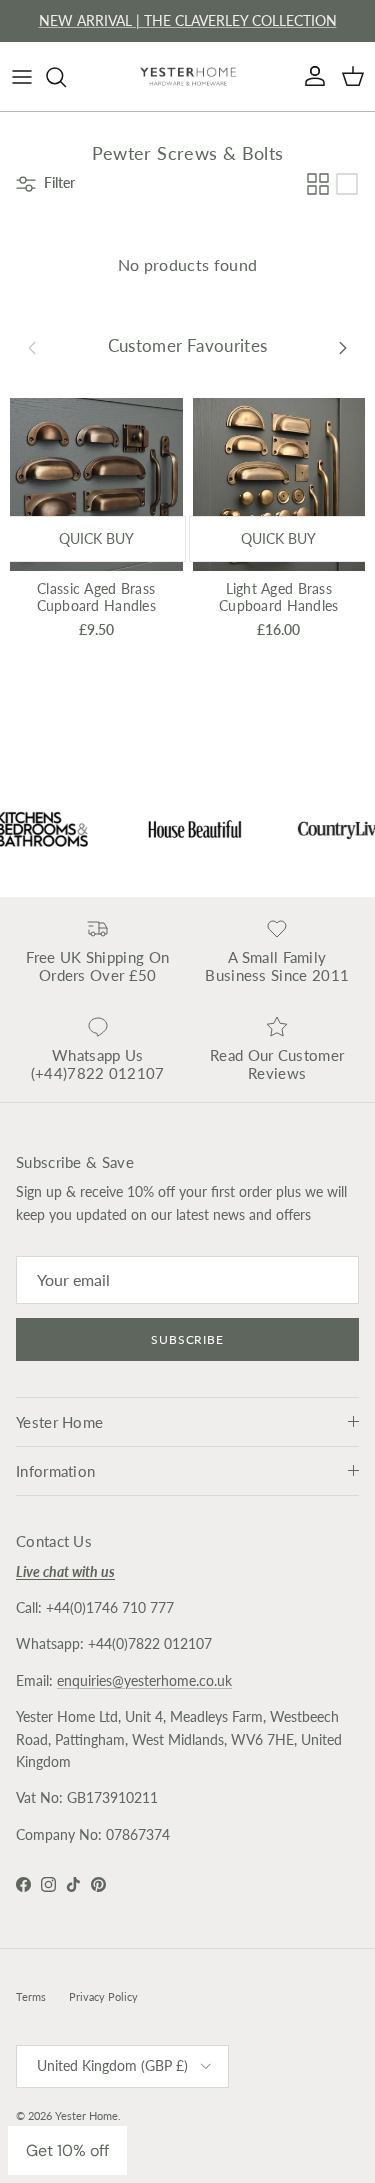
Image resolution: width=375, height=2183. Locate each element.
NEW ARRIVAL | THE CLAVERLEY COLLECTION (188, 20)
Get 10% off (67, 2150)
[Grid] (318, 184)
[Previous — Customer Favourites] (32, 346)
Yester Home (86, 2115)
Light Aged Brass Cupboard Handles (278, 597)
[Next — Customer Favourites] (343, 346)
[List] (347, 184)
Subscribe (188, 1339)
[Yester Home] (188, 76)
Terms (31, 1996)
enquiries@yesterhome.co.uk (144, 1680)
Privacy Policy (103, 1996)
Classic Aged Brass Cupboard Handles (96, 597)
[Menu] (22, 77)
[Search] (66, 77)
